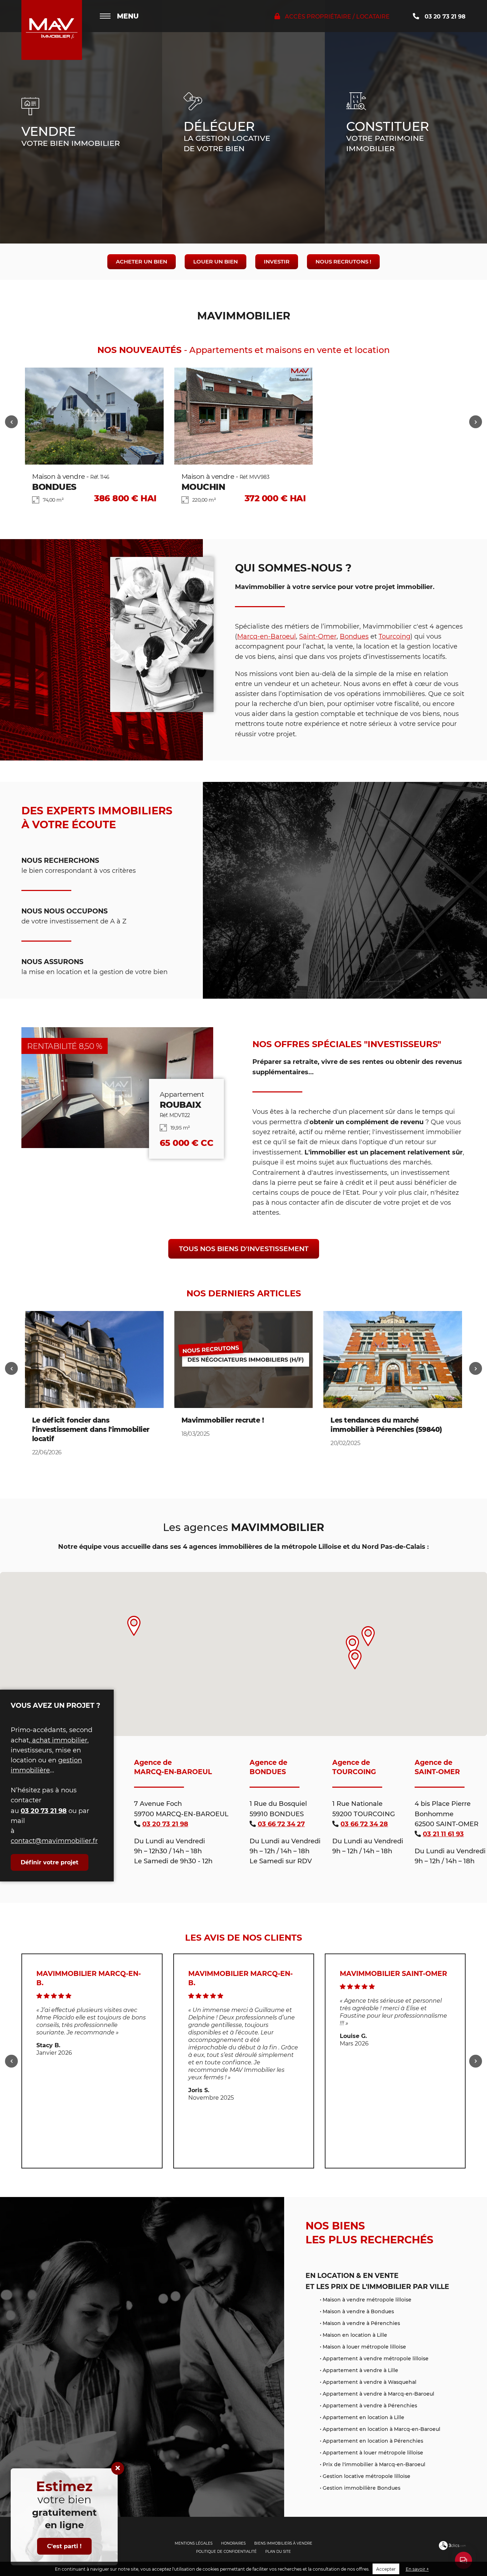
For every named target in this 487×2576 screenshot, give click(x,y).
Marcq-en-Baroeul (266, 636)
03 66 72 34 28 (364, 1824)
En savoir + (417, 2569)
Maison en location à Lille (355, 2335)
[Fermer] (118, 2468)
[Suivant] (476, 422)
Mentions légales (194, 2543)
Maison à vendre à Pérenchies (361, 2323)
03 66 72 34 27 (281, 1824)
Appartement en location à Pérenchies (373, 2441)
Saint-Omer (318, 636)
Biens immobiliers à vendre (283, 2543)
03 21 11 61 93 (443, 1834)
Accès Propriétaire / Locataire (337, 16)
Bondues (354, 636)
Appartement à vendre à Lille (360, 2370)
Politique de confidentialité (226, 2552)
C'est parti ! (64, 2546)
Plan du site (278, 2552)
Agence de (173, 1767)
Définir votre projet (50, 1862)
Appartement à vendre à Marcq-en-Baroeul (378, 2394)
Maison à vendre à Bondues (358, 2311)
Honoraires (233, 2543)
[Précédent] (11, 422)
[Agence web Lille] (452, 2548)
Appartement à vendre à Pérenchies (370, 2405)
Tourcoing (394, 636)
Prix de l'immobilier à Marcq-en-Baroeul (374, 2464)
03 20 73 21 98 (444, 16)
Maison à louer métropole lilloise (364, 2347)
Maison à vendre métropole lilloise (367, 2300)
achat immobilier (59, 1740)
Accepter (386, 2569)
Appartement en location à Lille (363, 2417)
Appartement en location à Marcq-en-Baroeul (381, 2429)
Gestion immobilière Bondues (362, 2488)
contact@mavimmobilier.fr (54, 1841)
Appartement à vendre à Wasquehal (370, 2382)
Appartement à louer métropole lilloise (373, 2452)
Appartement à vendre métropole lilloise (376, 2358)
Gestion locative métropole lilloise (366, 2476)
